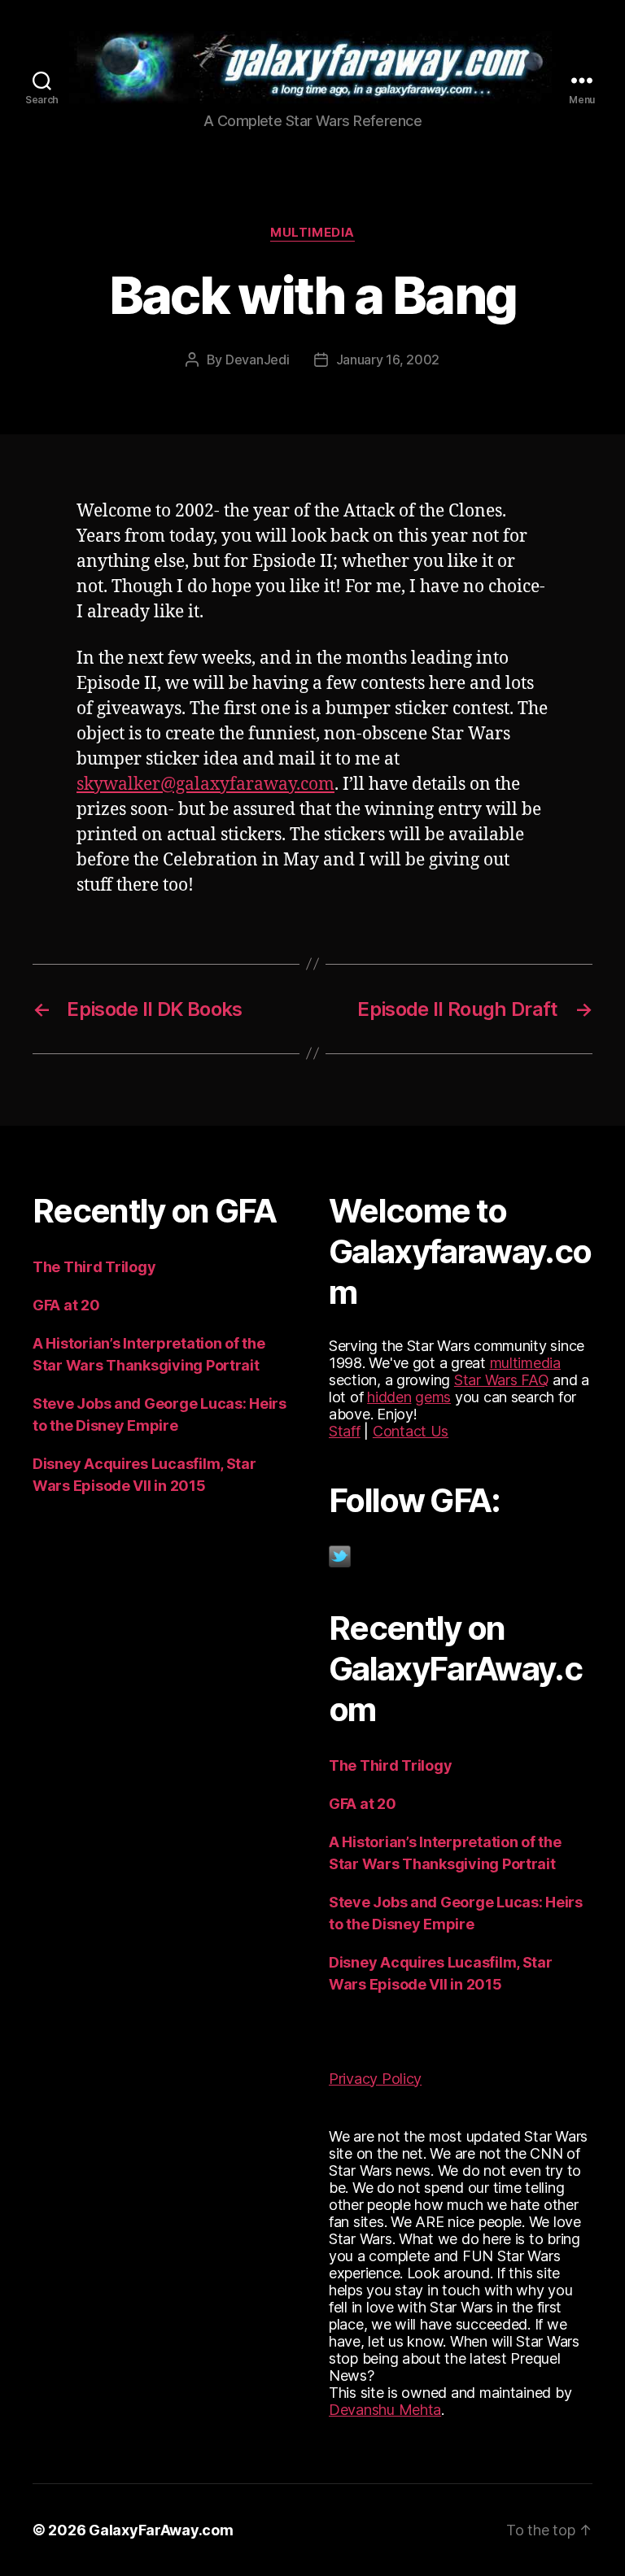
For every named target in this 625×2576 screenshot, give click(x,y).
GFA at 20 (66, 1305)
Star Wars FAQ (502, 1380)
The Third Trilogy (94, 1267)
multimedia (525, 1363)
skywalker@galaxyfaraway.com (205, 785)
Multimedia (312, 233)
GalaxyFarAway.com (161, 2530)
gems (433, 1397)
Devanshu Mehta (385, 2410)
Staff (345, 1431)
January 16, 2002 (388, 360)
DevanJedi (258, 360)
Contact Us (411, 1431)
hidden (389, 1397)
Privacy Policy (375, 2079)
